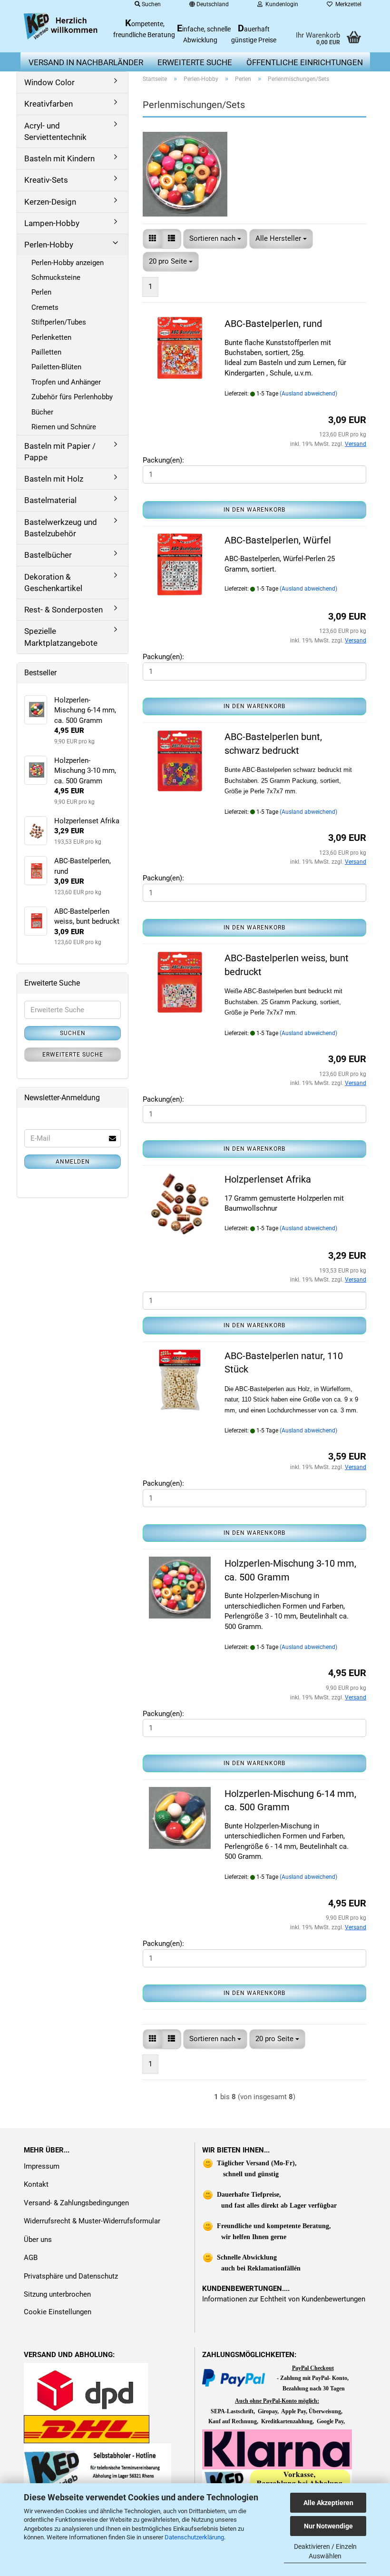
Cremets (45, 307)
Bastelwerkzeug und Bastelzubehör (61, 528)
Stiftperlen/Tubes (59, 322)
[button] (152, 239)
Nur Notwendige (328, 2526)
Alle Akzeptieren (328, 2503)
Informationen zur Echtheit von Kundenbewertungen (284, 2299)
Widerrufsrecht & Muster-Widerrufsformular (92, 2221)
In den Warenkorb (254, 510)
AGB (31, 2258)
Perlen (41, 292)
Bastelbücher (48, 555)
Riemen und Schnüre (64, 427)
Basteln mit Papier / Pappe (60, 452)
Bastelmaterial (50, 500)
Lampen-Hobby (52, 223)
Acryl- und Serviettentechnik (55, 131)
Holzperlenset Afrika (268, 1179)
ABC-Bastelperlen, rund (273, 324)
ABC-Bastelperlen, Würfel (278, 540)
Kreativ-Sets (46, 180)
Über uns (38, 2240)
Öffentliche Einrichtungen (305, 62)
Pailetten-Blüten (56, 367)
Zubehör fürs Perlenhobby (72, 397)
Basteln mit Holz (54, 479)
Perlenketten (51, 337)
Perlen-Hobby (49, 245)
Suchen (73, 1033)
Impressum (42, 2166)
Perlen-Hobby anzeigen (68, 263)
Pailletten (46, 352)
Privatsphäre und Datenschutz (71, 2276)
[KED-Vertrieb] (61, 26)
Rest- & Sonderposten (63, 610)
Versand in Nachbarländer (86, 62)
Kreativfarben (49, 104)
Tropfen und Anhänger (66, 382)
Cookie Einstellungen (58, 2312)
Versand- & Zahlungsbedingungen (76, 2203)
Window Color (49, 82)
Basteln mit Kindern (59, 158)
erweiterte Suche (195, 62)
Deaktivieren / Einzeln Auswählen (325, 2551)
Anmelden (73, 1162)
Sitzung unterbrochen (57, 2294)
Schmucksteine (56, 277)
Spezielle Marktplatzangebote (61, 637)
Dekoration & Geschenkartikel (53, 582)
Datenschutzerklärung (194, 2537)
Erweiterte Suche (73, 1055)
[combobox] (215, 239)
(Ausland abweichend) (308, 394)
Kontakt (36, 2184)
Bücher (42, 412)
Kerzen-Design (50, 202)
